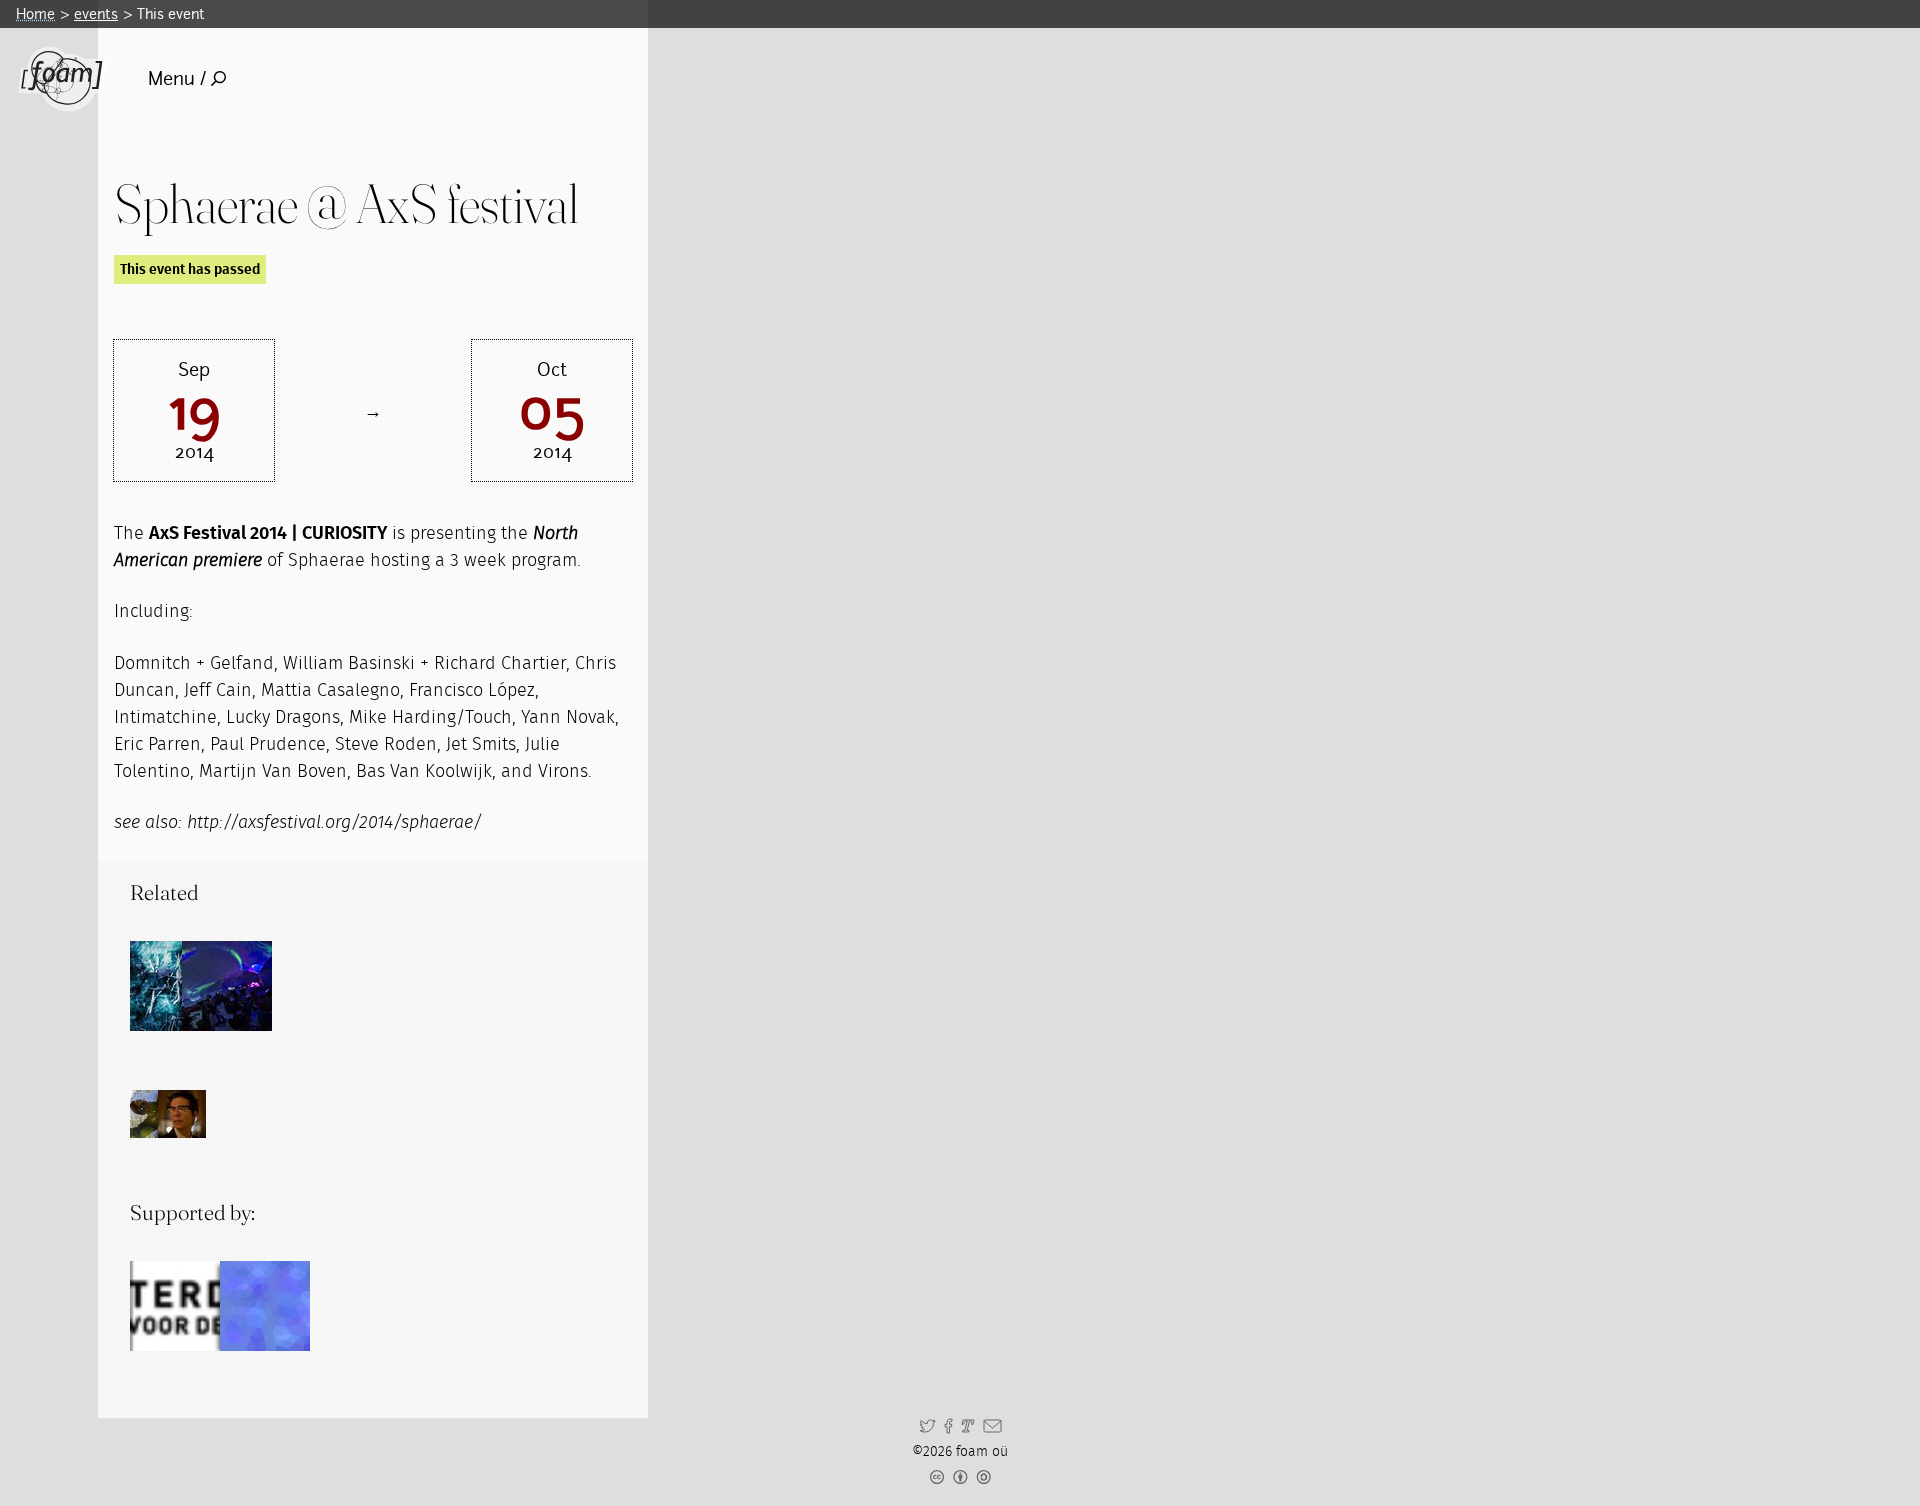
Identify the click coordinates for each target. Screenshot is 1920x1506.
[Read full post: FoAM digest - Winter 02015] (175, 986)
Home (35, 13)
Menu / (177, 78)
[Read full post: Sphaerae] (227, 986)
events (96, 13)
